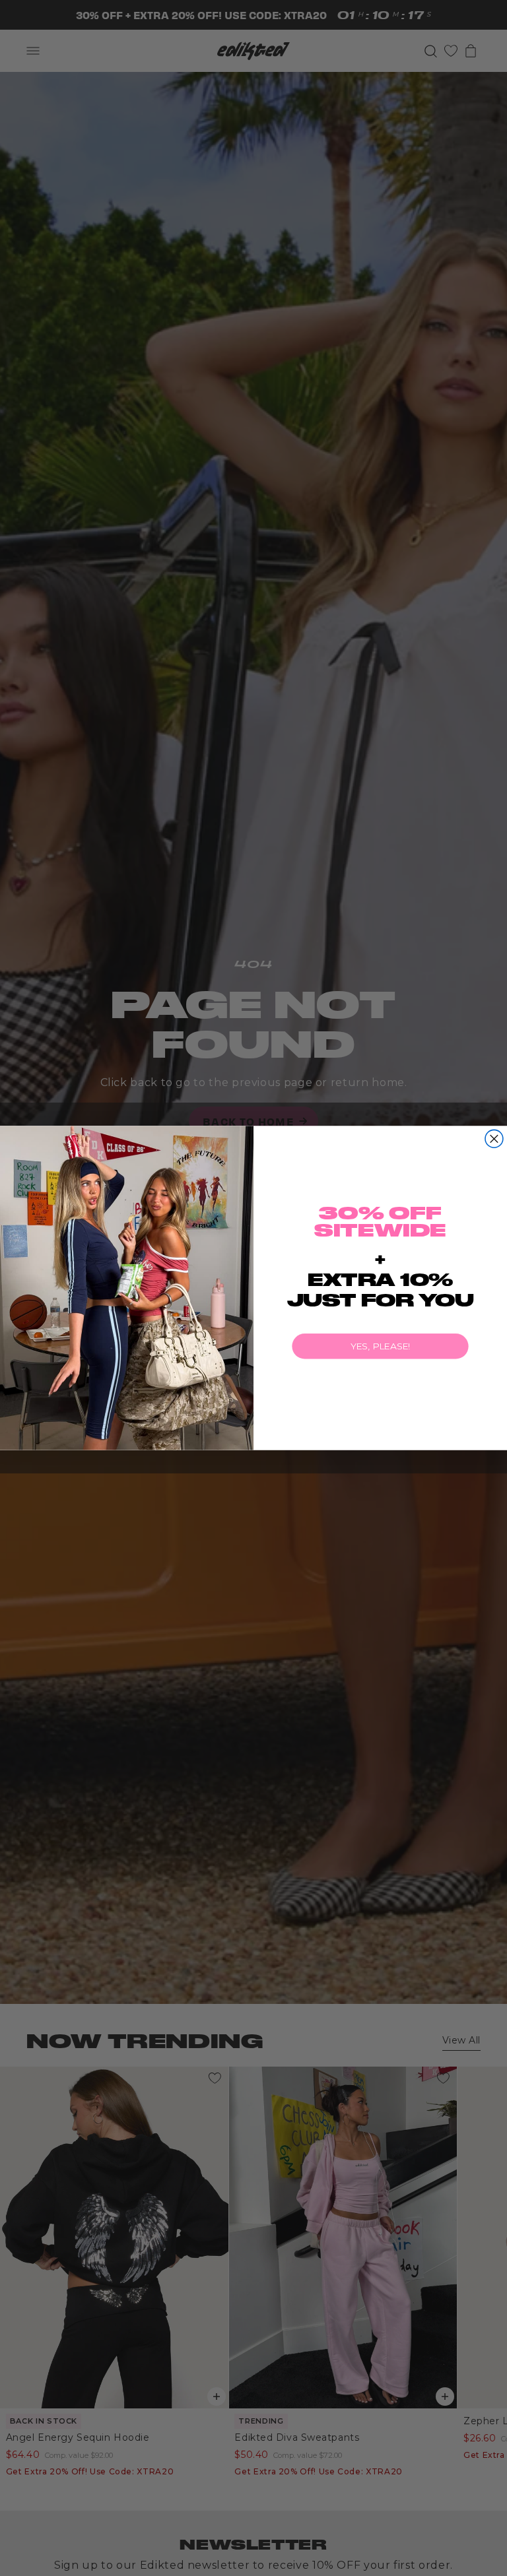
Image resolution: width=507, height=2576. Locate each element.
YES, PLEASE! (381, 1346)
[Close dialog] (494, 1139)
